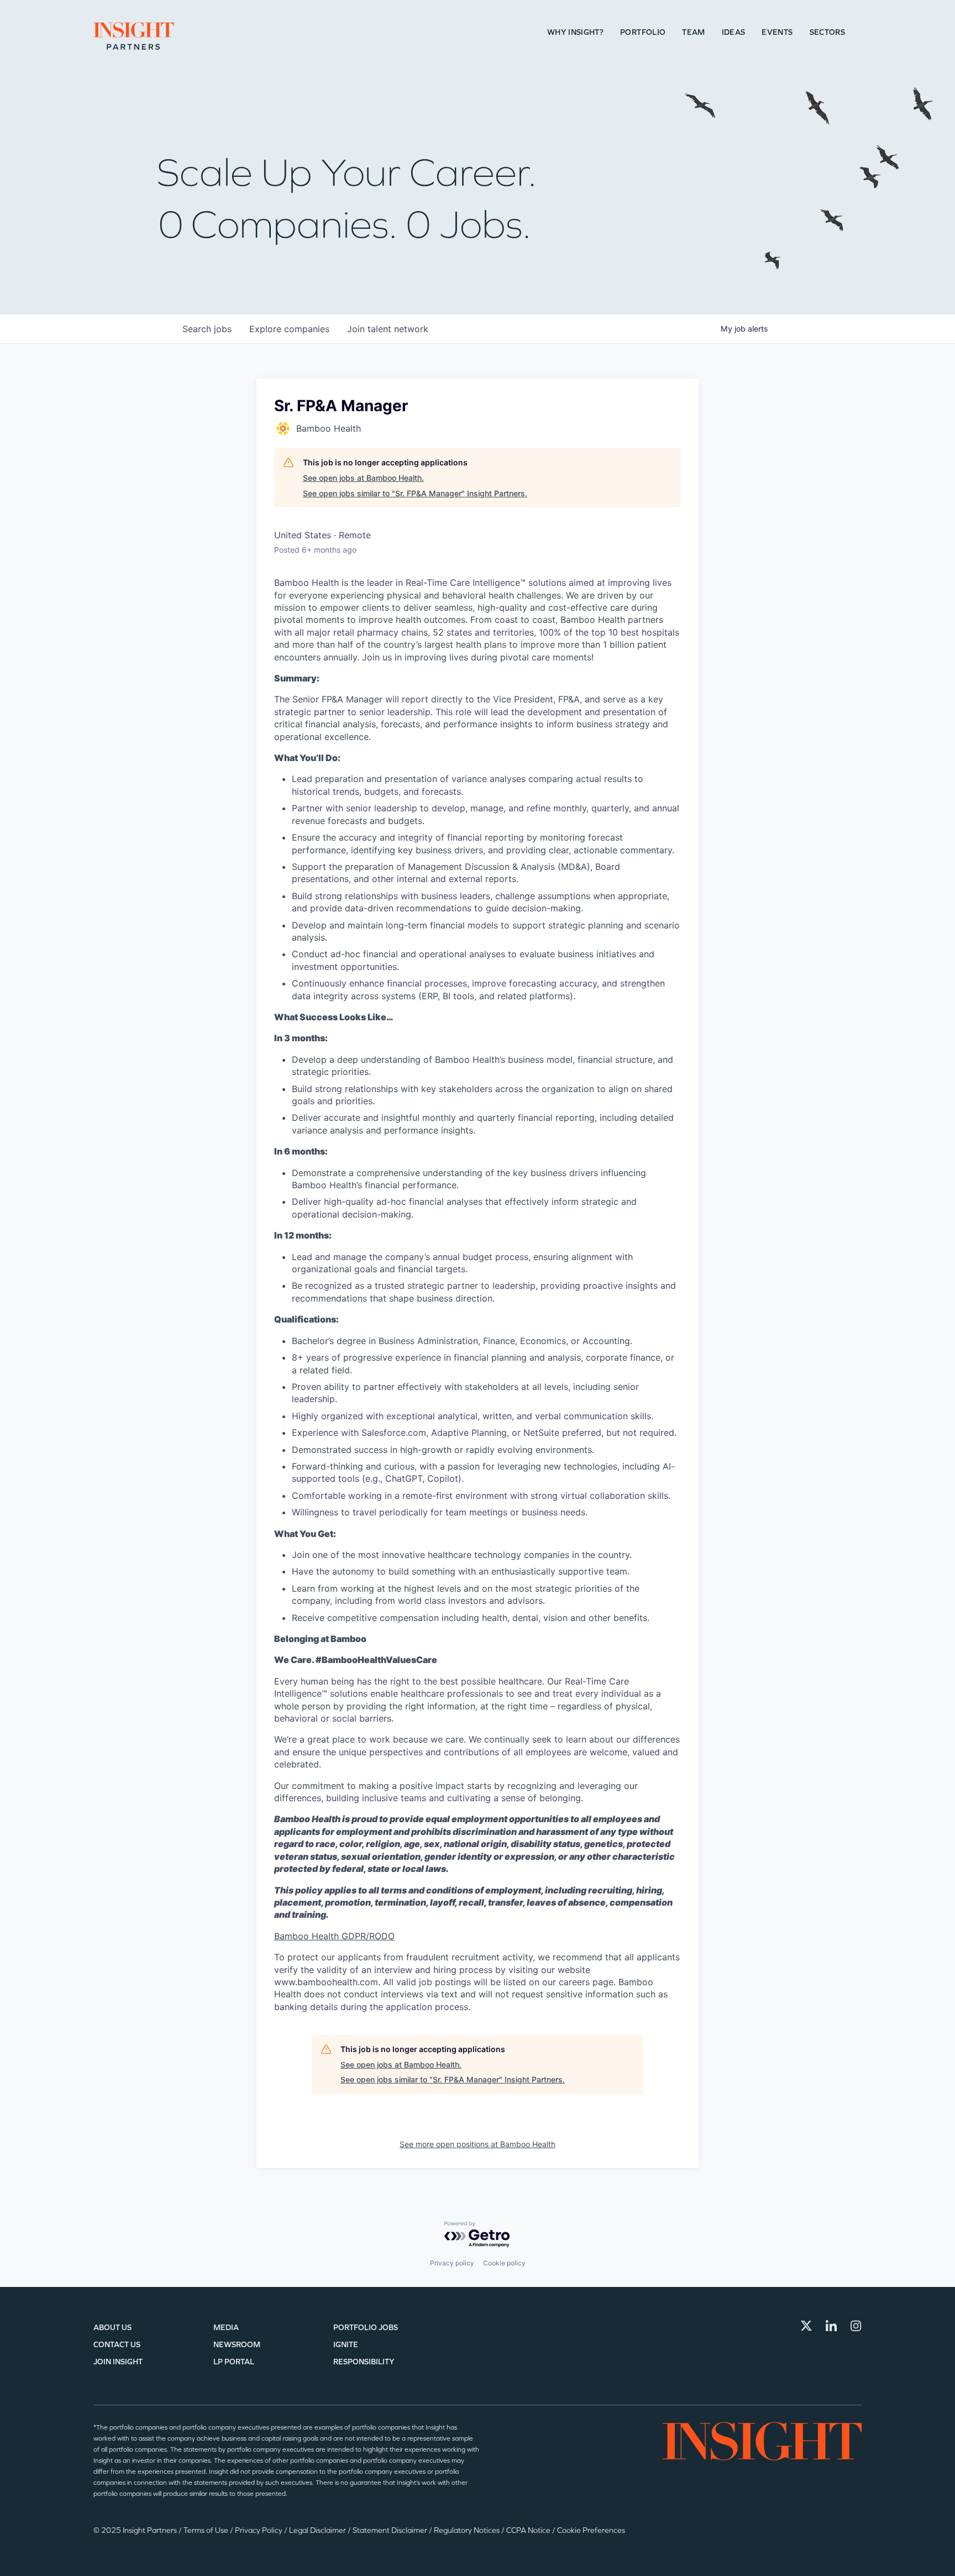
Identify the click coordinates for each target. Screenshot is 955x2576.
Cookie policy (504, 2263)
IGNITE (346, 2345)
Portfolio (643, 32)
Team (693, 32)
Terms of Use (207, 2530)
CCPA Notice (529, 2530)
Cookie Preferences (591, 2530)
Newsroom (237, 2345)
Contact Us (117, 2345)
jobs (207, 329)
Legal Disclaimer (318, 2530)
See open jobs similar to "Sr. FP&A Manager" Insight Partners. (415, 493)
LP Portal (234, 2362)
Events (777, 32)
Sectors (827, 32)
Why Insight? (575, 32)
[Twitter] (806, 2326)
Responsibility (364, 2362)
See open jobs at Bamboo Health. (363, 478)
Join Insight (118, 2362)
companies (289, 329)
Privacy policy (452, 2263)
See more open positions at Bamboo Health (478, 2144)
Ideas (734, 32)
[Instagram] (856, 2326)
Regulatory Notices (468, 2530)
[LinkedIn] (831, 2326)
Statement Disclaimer (391, 2530)
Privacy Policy (259, 2530)
